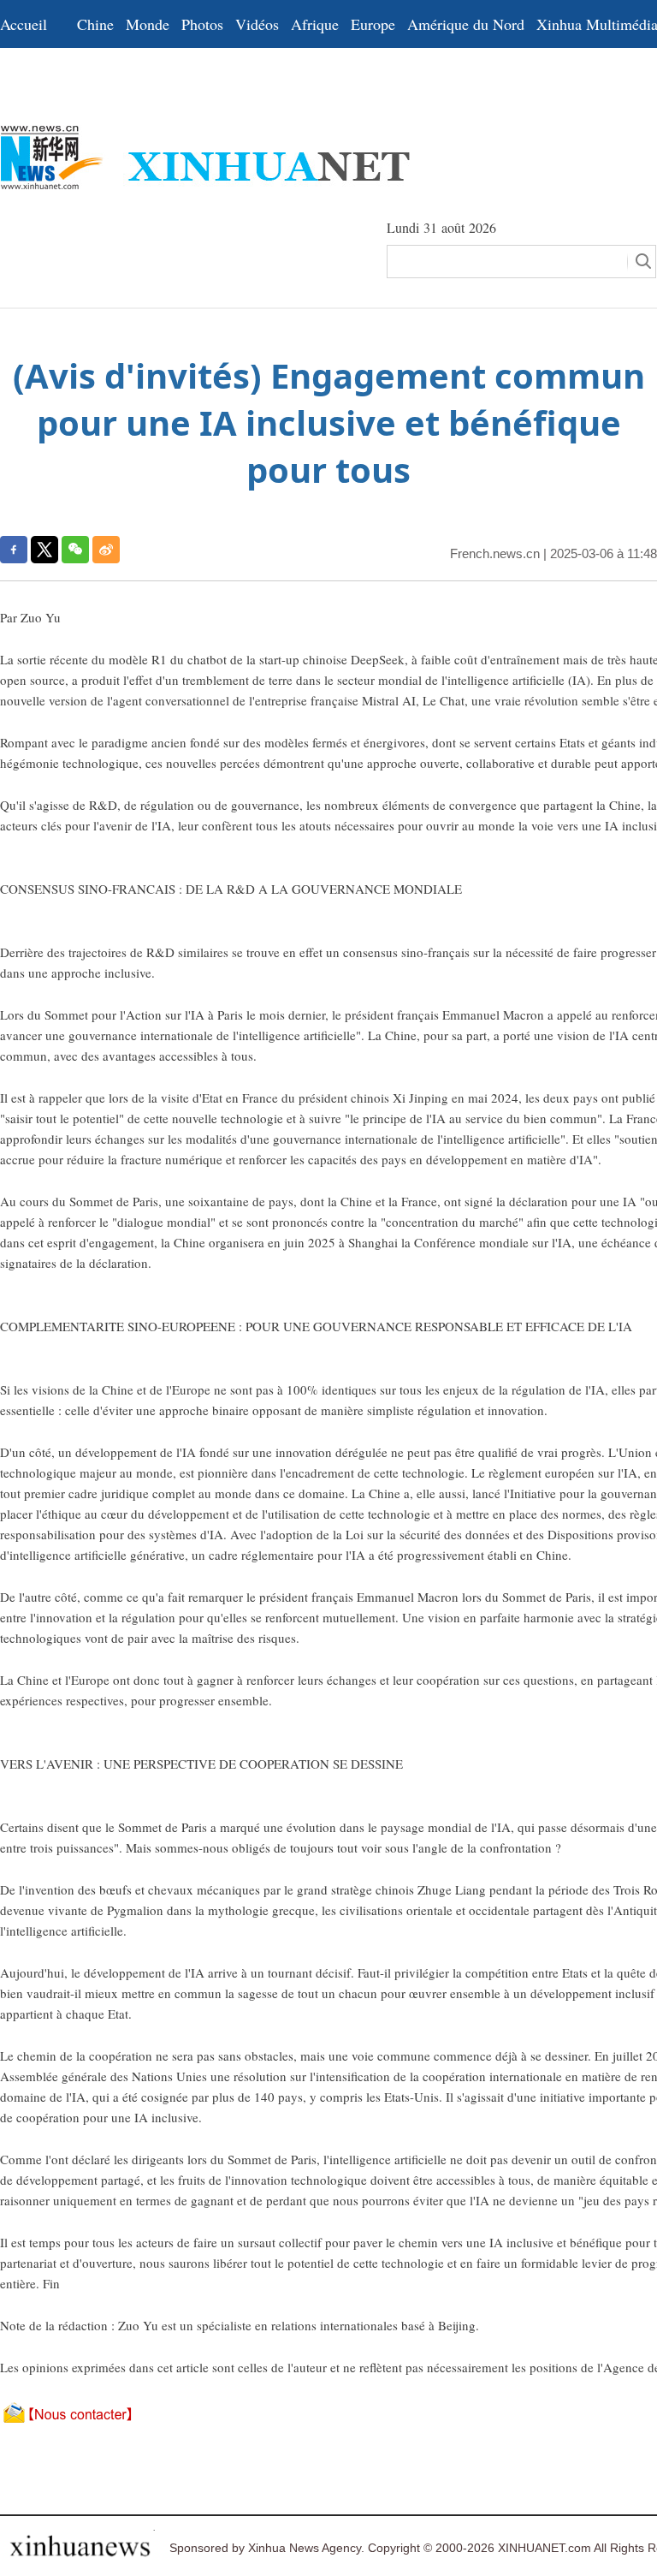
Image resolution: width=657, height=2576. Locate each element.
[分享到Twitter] (44, 550)
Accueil (24, 24)
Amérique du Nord (466, 24)
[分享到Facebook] (14, 550)
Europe (373, 24)
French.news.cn (495, 553)
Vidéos (257, 24)
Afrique (315, 24)
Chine (95, 24)
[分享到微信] (75, 550)
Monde (148, 24)
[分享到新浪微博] (106, 550)
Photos (202, 24)
